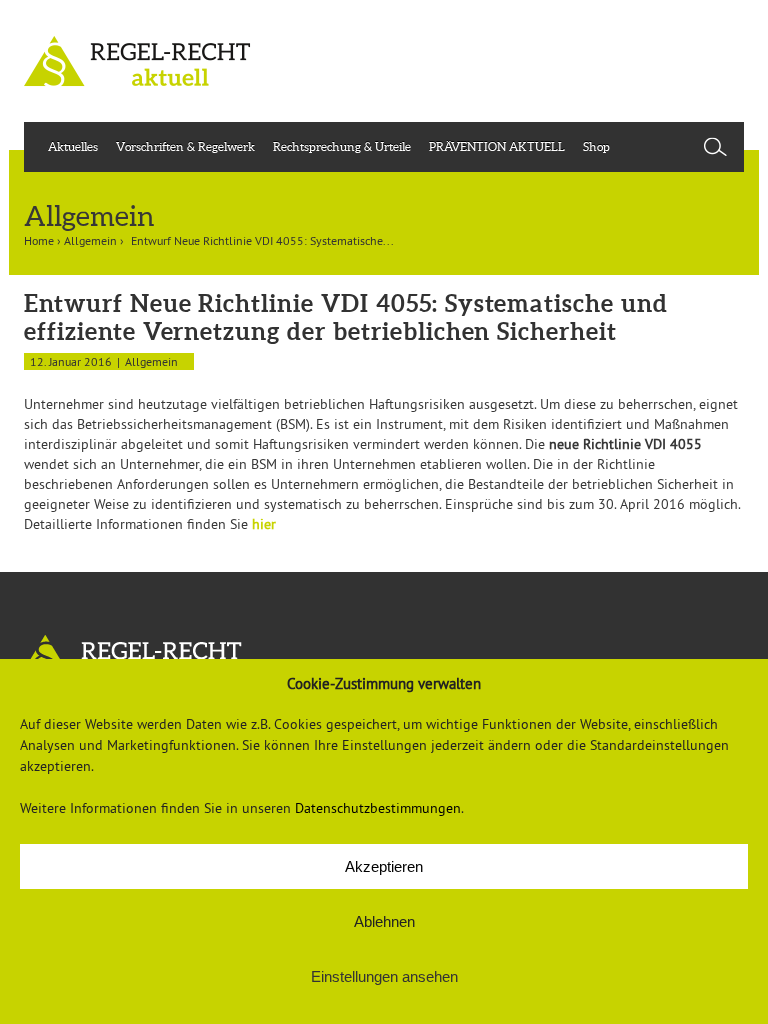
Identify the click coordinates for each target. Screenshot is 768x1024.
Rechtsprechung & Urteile (342, 146)
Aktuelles (73, 146)
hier (264, 524)
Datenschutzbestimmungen (378, 808)
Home (39, 240)
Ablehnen (384, 921)
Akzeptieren (384, 866)
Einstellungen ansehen (384, 976)
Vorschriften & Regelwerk (185, 146)
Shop (596, 146)
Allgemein (90, 240)
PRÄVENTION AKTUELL (497, 146)
